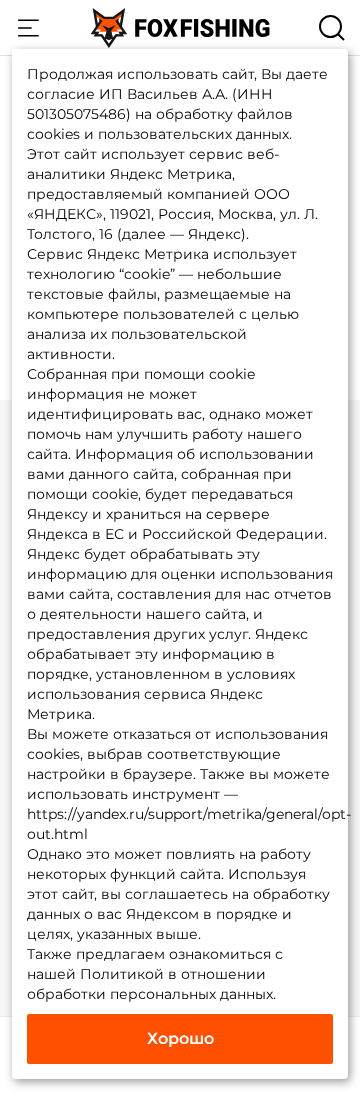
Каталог (28, 28)
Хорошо (180, 1038)
